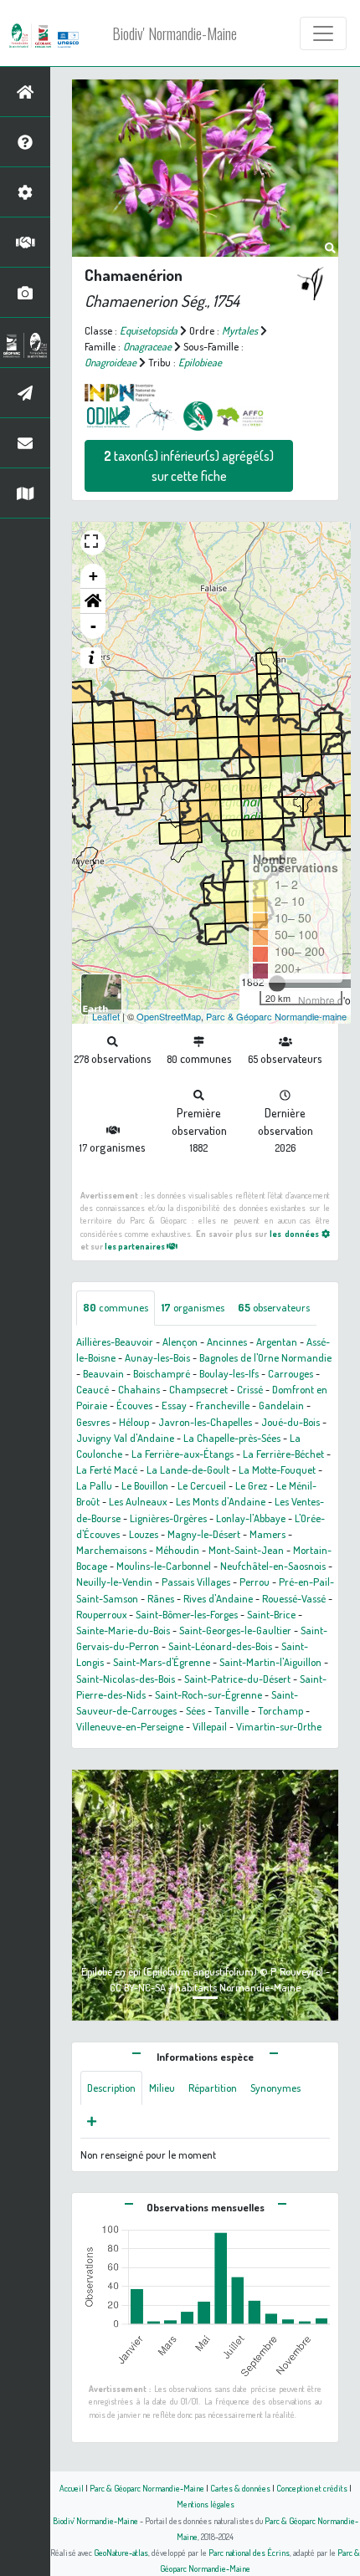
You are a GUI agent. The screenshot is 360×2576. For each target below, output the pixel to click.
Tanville (231, 1710)
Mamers (267, 1534)
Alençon (180, 1342)
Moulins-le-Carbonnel (164, 1566)
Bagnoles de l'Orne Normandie (265, 1357)
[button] (93, 601)
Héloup (134, 1422)
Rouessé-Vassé (294, 1598)
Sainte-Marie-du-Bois (123, 1630)
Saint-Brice (271, 1614)
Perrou (255, 1582)
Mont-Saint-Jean (246, 1550)
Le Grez (251, 1485)
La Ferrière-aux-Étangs (183, 1454)
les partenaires (136, 1246)
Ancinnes (227, 1342)
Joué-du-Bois (291, 1422)
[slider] (277, 984)
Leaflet (106, 1016)
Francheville (223, 1405)
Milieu (162, 2088)
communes (116, 1307)
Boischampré (162, 1373)
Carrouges (291, 1373)
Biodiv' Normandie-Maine (175, 33)
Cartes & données (240, 2488)
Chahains (139, 1389)
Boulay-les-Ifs (229, 1373)
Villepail (210, 1726)
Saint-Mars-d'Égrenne (162, 1662)
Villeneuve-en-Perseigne (130, 1726)
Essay (174, 1405)
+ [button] (93, 576)
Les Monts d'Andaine (221, 1501)
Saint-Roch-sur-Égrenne (208, 1694)
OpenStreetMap (169, 1016)
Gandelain (281, 1405)
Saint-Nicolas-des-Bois (126, 1679)
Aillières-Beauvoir (115, 1342)
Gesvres (93, 1422)
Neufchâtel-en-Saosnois (273, 1566)
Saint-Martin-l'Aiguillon (270, 1662)
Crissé (250, 1389)
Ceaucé (93, 1389)
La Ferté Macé (107, 1469)
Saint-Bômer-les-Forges (187, 1614)
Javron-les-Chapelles (205, 1422)
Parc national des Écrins (249, 2552)
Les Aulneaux (138, 1501)
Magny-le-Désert (204, 1534)
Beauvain (103, 1373)
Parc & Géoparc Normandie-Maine (147, 2488)
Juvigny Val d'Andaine (125, 1438)
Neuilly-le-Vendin (114, 1582)
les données (295, 1233)
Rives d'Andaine (218, 1598)
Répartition (213, 2088)
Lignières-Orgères (168, 1518)
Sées (195, 1710)
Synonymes (275, 2088)
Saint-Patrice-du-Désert (237, 1679)
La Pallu (94, 1485)
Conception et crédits (312, 2488)
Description (111, 2088)
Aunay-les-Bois (157, 1357)
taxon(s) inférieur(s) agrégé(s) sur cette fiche (189, 466)
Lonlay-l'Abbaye (251, 1518)
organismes (193, 1307)
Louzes (144, 1534)
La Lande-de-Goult (188, 1469)
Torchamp (280, 1710)
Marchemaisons (111, 1550)
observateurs (274, 1307)
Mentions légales (206, 2504)
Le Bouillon (145, 1485)
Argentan (277, 1342)
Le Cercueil (202, 1485)
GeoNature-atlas (121, 2552)
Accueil (72, 2488)
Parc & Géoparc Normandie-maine (276, 1016)
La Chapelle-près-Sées (232, 1438)
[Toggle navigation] (323, 33)
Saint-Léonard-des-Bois (220, 1646)
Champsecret (198, 1389)
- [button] (93, 626)
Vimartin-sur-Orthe (279, 1726)
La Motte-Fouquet (277, 1469)
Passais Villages (196, 1582)
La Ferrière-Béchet (283, 1454)
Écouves (134, 1405)
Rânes (161, 1598)
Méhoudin (177, 1550)
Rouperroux (101, 1614)
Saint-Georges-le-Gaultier (235, 1630)
